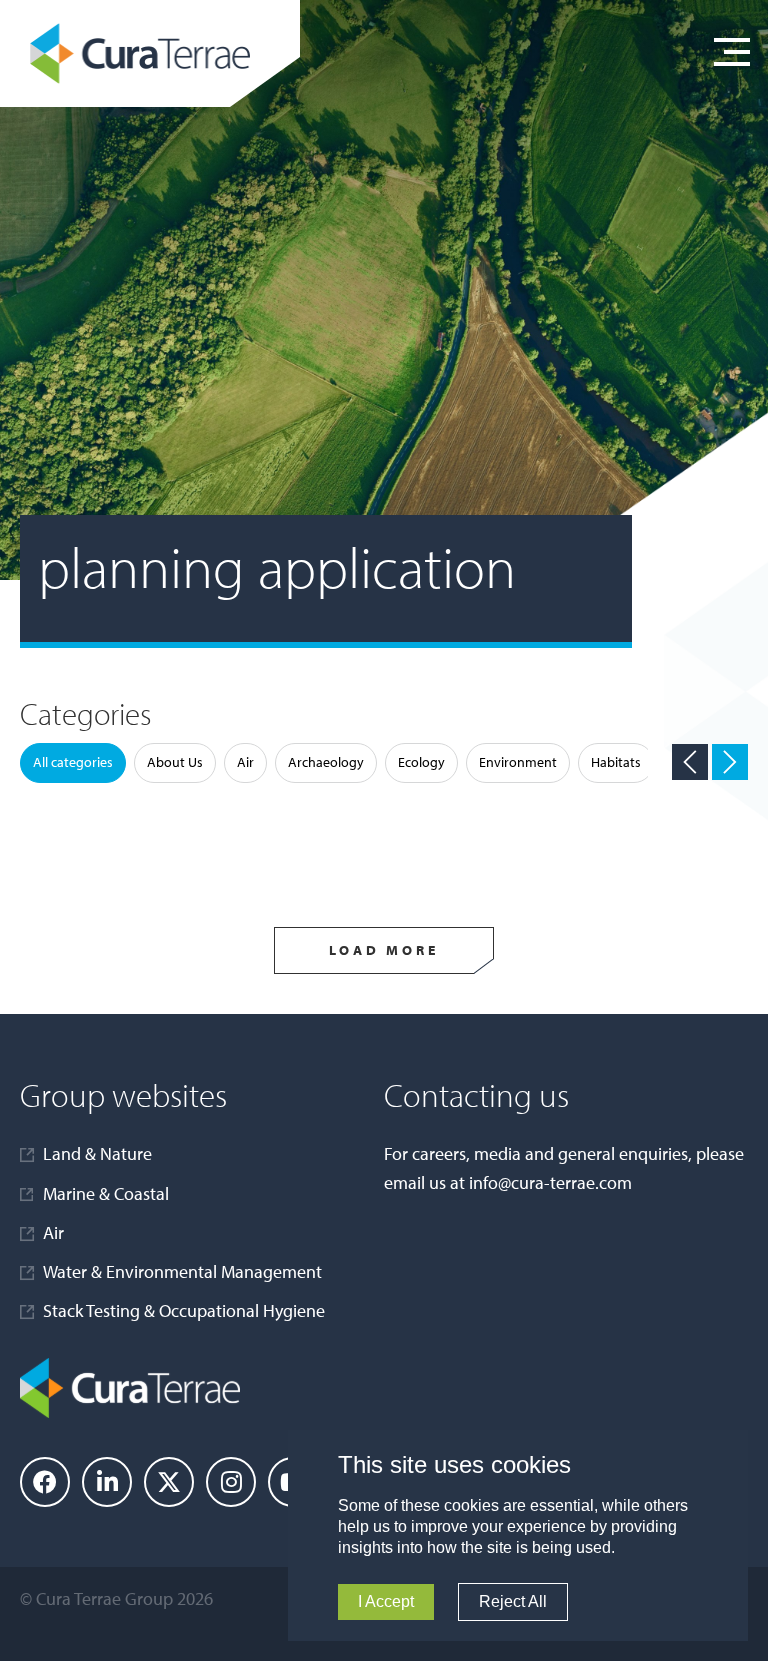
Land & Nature (97, 1153)
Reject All (513, 1601)
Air (245, 762)
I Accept (386, 1601)
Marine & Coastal (106, 1193)
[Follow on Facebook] (45, 1482)
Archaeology (326, 762)
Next (730, 762)
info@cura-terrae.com (550, 1182)
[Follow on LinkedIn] (107, 1482)
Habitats (616, 762)
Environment (518, 762)
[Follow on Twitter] (169, 1482)
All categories (73, 762)
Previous (690, 762)
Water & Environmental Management (182, 1271)
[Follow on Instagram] (231, 1482)
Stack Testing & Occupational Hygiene (184, 1310)
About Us (175, 762)
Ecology (421, 762)
